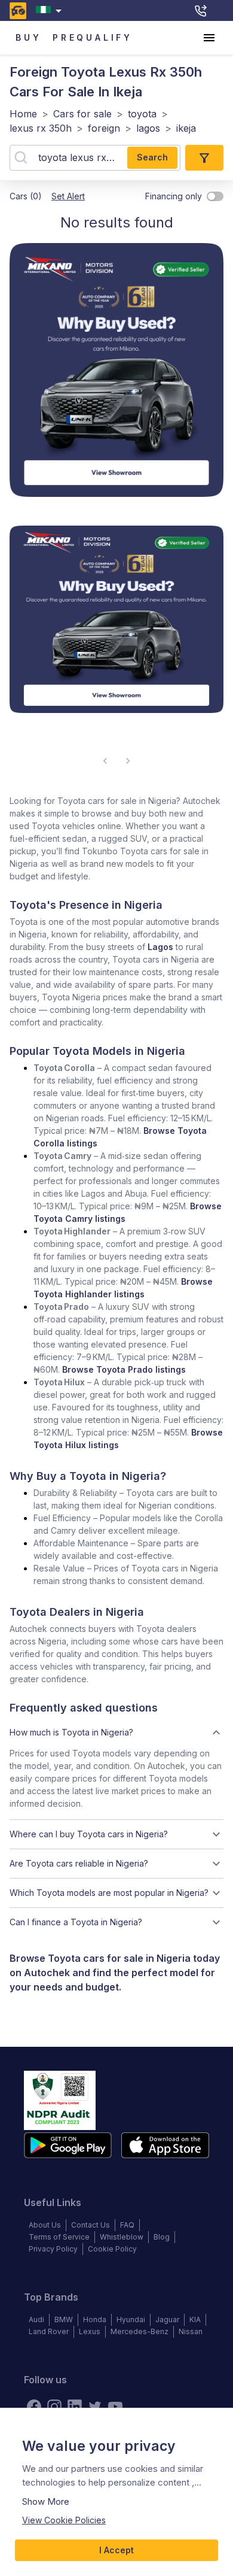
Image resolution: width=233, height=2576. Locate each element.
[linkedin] (75, 2407)
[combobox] (51, 10)
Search (152, 157)
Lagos (160, 947)
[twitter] (95, 2407)
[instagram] (54, 2407)
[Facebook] (34, 2407)
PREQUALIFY (93, 37)
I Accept (116, 2550)
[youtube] (115, 2407)
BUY (28, 37)
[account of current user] (209, 38)
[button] (116, 1732)
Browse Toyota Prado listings (124, 1369)
